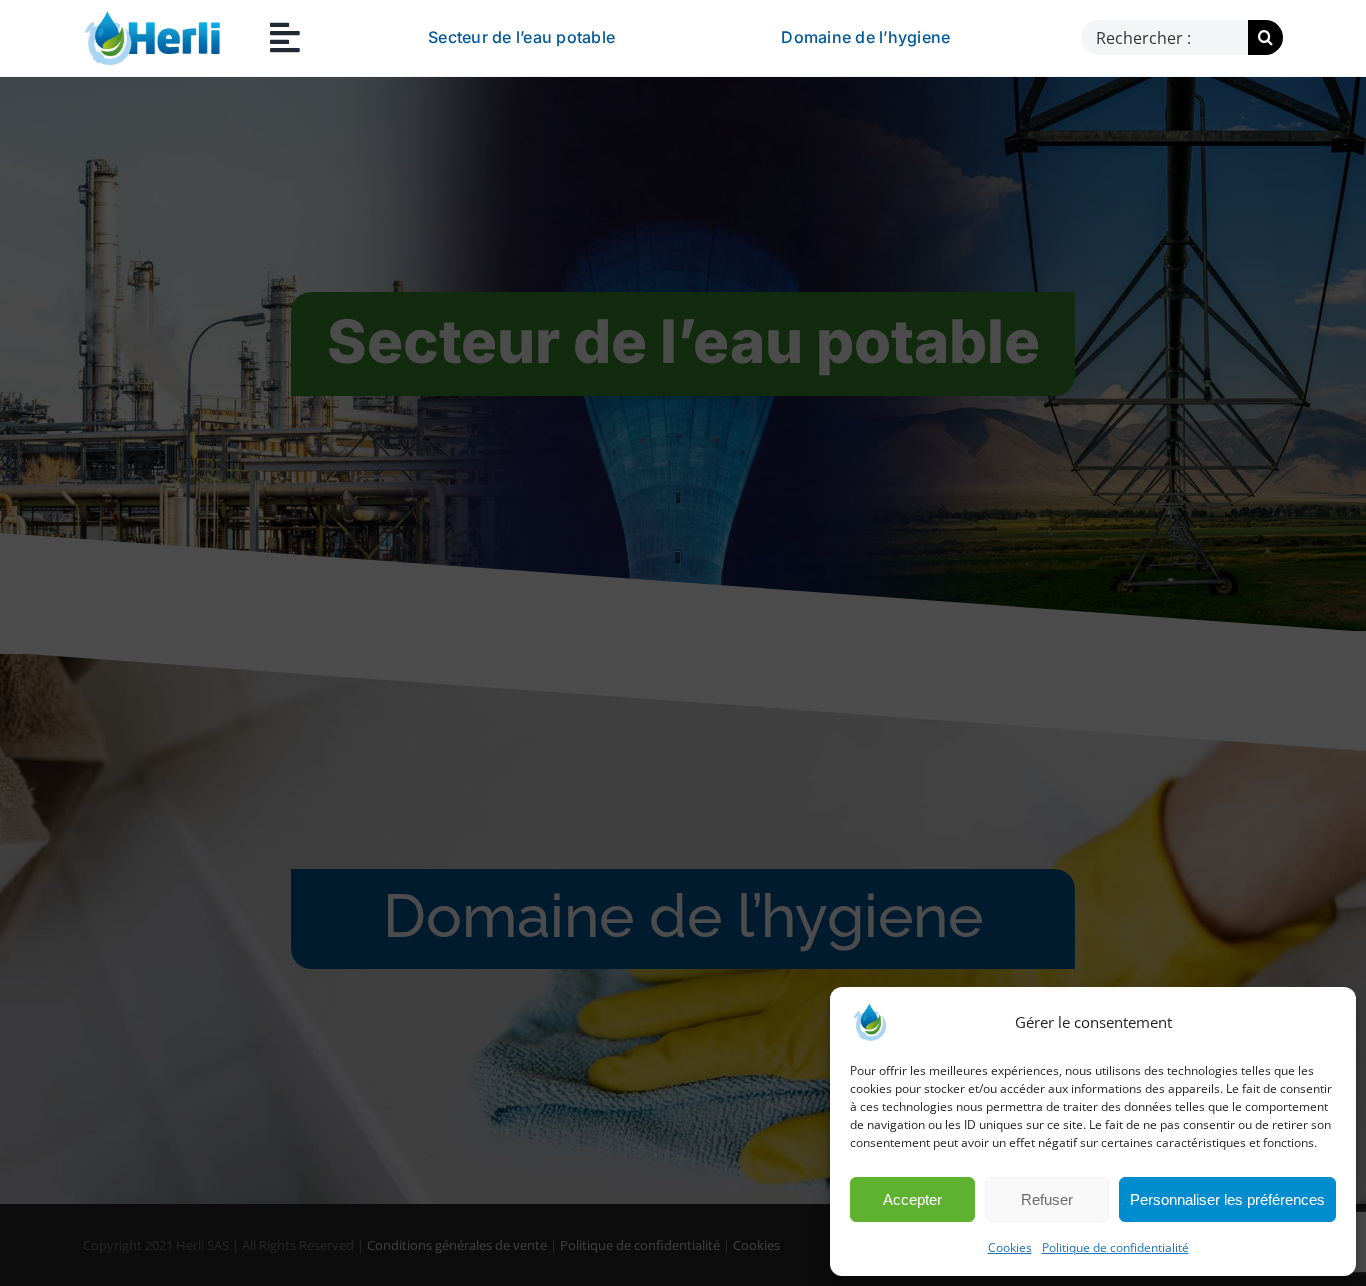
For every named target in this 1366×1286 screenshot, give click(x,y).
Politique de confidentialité (1115, 1247)
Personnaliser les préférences (1227, 1199)
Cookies (1010, 1247)
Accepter (912, 1199)
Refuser (1047, 1199)
